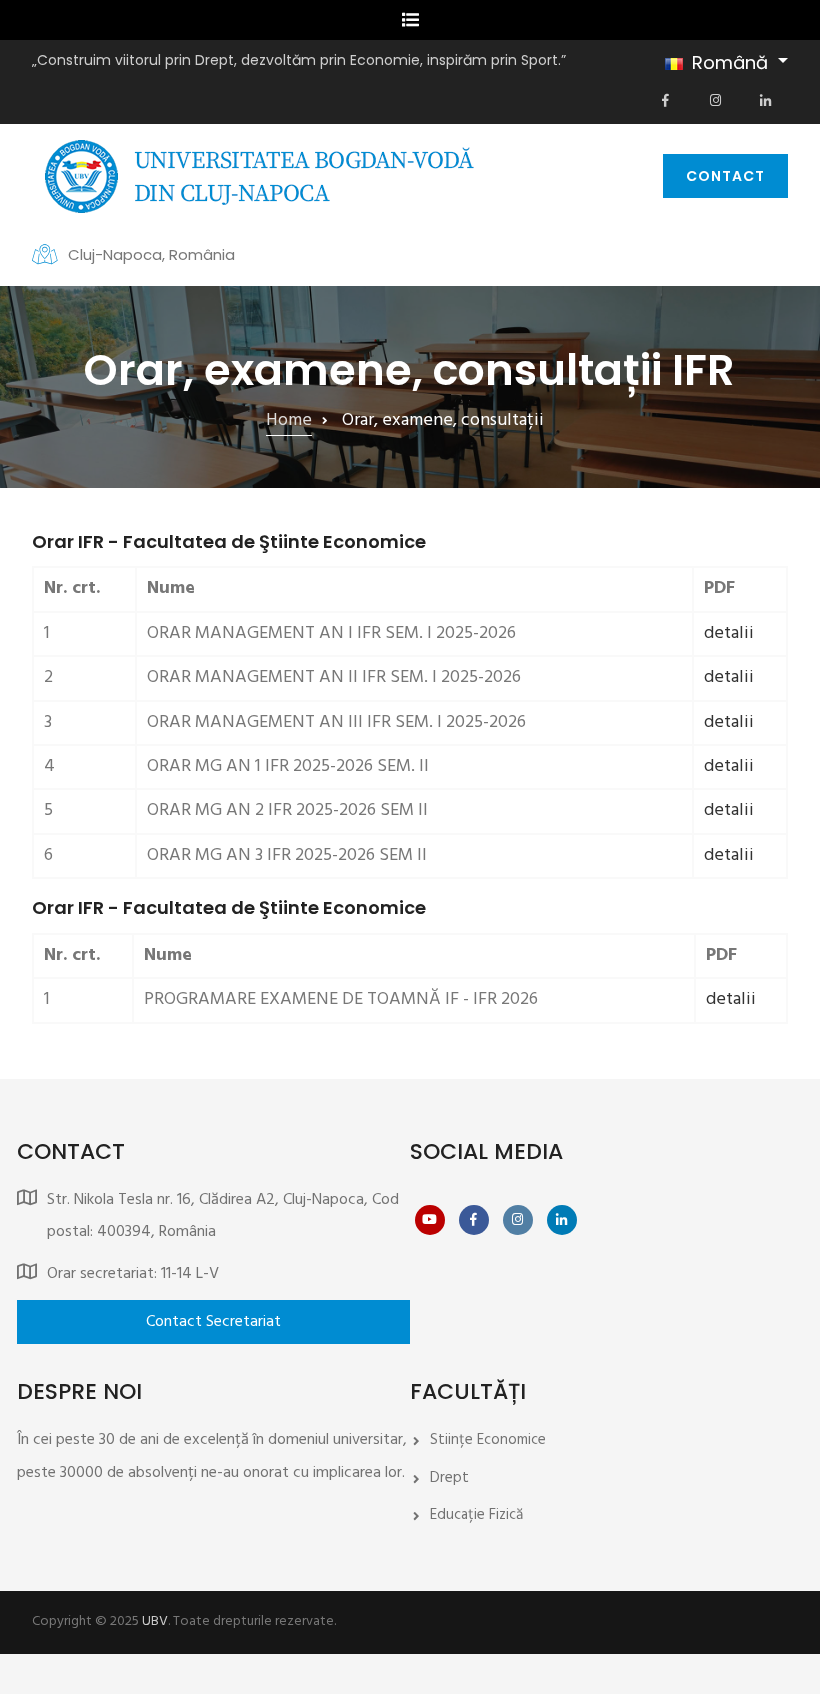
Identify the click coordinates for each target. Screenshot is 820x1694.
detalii (729, 633)
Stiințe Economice (488, 1440)
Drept (449, 1478)
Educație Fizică (476, 1515)
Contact (725, 176)
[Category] (213, 1322)
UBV (155, 1621)
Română (730, 62)
